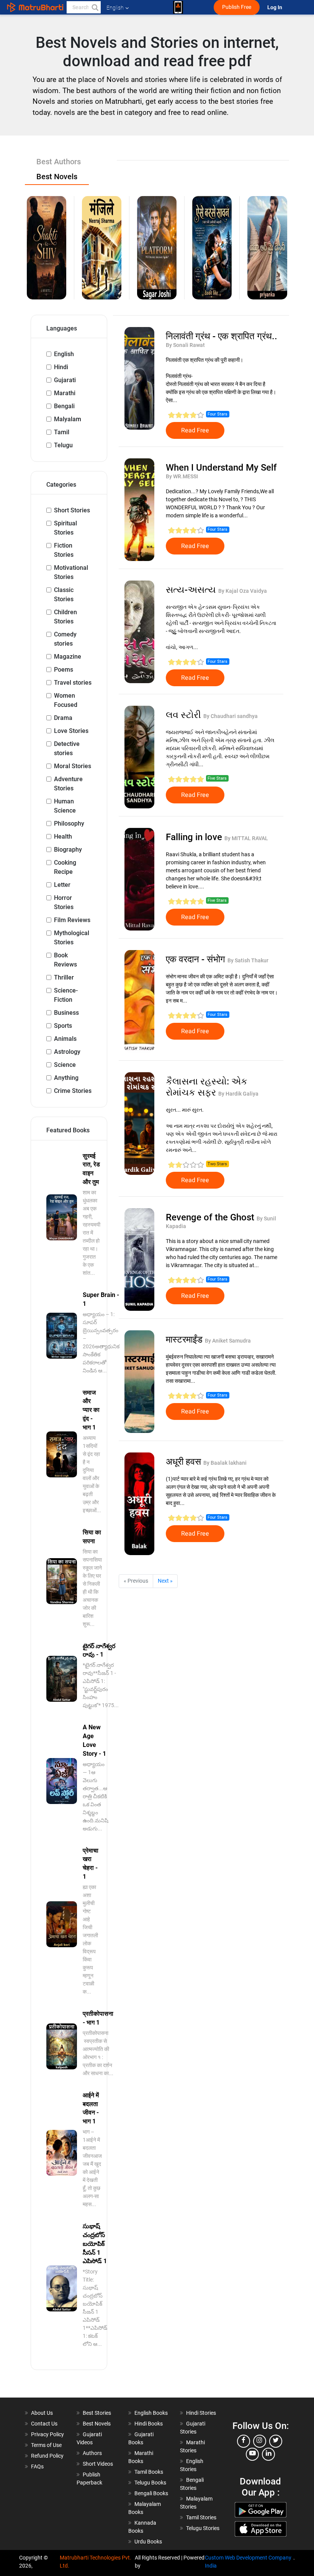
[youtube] (252, 2454)
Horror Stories (64, 902)
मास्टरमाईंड (185, 1340)
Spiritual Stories (65, 528)
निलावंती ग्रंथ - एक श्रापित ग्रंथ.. (222, 336)
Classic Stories (64, 595)
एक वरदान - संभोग (197, 959)
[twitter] (276, 2441)
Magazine (68, 657)
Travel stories (73, 683)
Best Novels (97, 2424)
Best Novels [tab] (57, 177)
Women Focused (66, 700)
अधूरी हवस (185, 1462)
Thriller (64, 977)
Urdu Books (148, 2542)
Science (65, 1065)
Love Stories (71, 731)
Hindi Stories (201, 2413)
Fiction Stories (64, 550)
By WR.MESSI (182, 476)
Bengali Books (151, 2493)
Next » (165, 1581)
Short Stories (72, 510)
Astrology (67, 1052)
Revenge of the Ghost (211, 1217)
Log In (275, 7)
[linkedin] (268, 2454)
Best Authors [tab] (59, 162)
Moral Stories (73, 766)
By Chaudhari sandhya (231, 716)
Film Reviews (72, 920)
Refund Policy (47, 2456)
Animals (65, 1039)
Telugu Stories (203, 2528)
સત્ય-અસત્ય (192, 590)
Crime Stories (73, 1091)
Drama (63, 718)
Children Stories (65, 617)
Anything (66, 1078)
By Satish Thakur (248, 960)
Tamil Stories (201, 2517)
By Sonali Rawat (185, 345)
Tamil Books (149, 2472)
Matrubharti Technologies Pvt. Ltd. (96, 2562)
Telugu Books (150, 2483)
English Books (151, 2413)
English (64, 354)
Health (63, 837)
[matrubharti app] (178, 7)
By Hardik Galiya (238, 1094)
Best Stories (97, 2413)
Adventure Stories (68, 784)
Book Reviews (65, 960)
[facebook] (244, 2441)
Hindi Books (149, 2424)
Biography (68, 850)
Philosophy (69, 824)
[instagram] (260, 2441)
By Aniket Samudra (228, 1341)
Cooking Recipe (65, 867)
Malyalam (68, 419)
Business (66, 1013)
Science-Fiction (66, 995)
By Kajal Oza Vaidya (243, 591)
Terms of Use (46, 2445)
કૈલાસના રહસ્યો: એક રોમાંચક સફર (207, 1087)
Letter (62, 885)
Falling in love (195, 837)
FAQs (37, 2466)
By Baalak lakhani (225, 1463)
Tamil (62, 432)
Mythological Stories (72, 938)
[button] (95, 7)
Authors (92, 2453)
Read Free (195, 430)
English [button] (115, 8)
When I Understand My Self (221, 468)
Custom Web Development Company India (248, 2562)
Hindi (61, 367)
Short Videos (98, 2464)
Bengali (64, 406)
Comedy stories (65, 639)
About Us (42, 2413)
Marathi (65, 393)
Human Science (65, 806)
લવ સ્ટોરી (185, 715)
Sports (63, 1026)
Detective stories (67, 748)
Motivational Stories (71, 572)
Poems (64, 670)
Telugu (63, 445)
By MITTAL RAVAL (246, 838)
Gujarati (65, 380)
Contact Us (44, 2424)
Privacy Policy (47, 2434)
